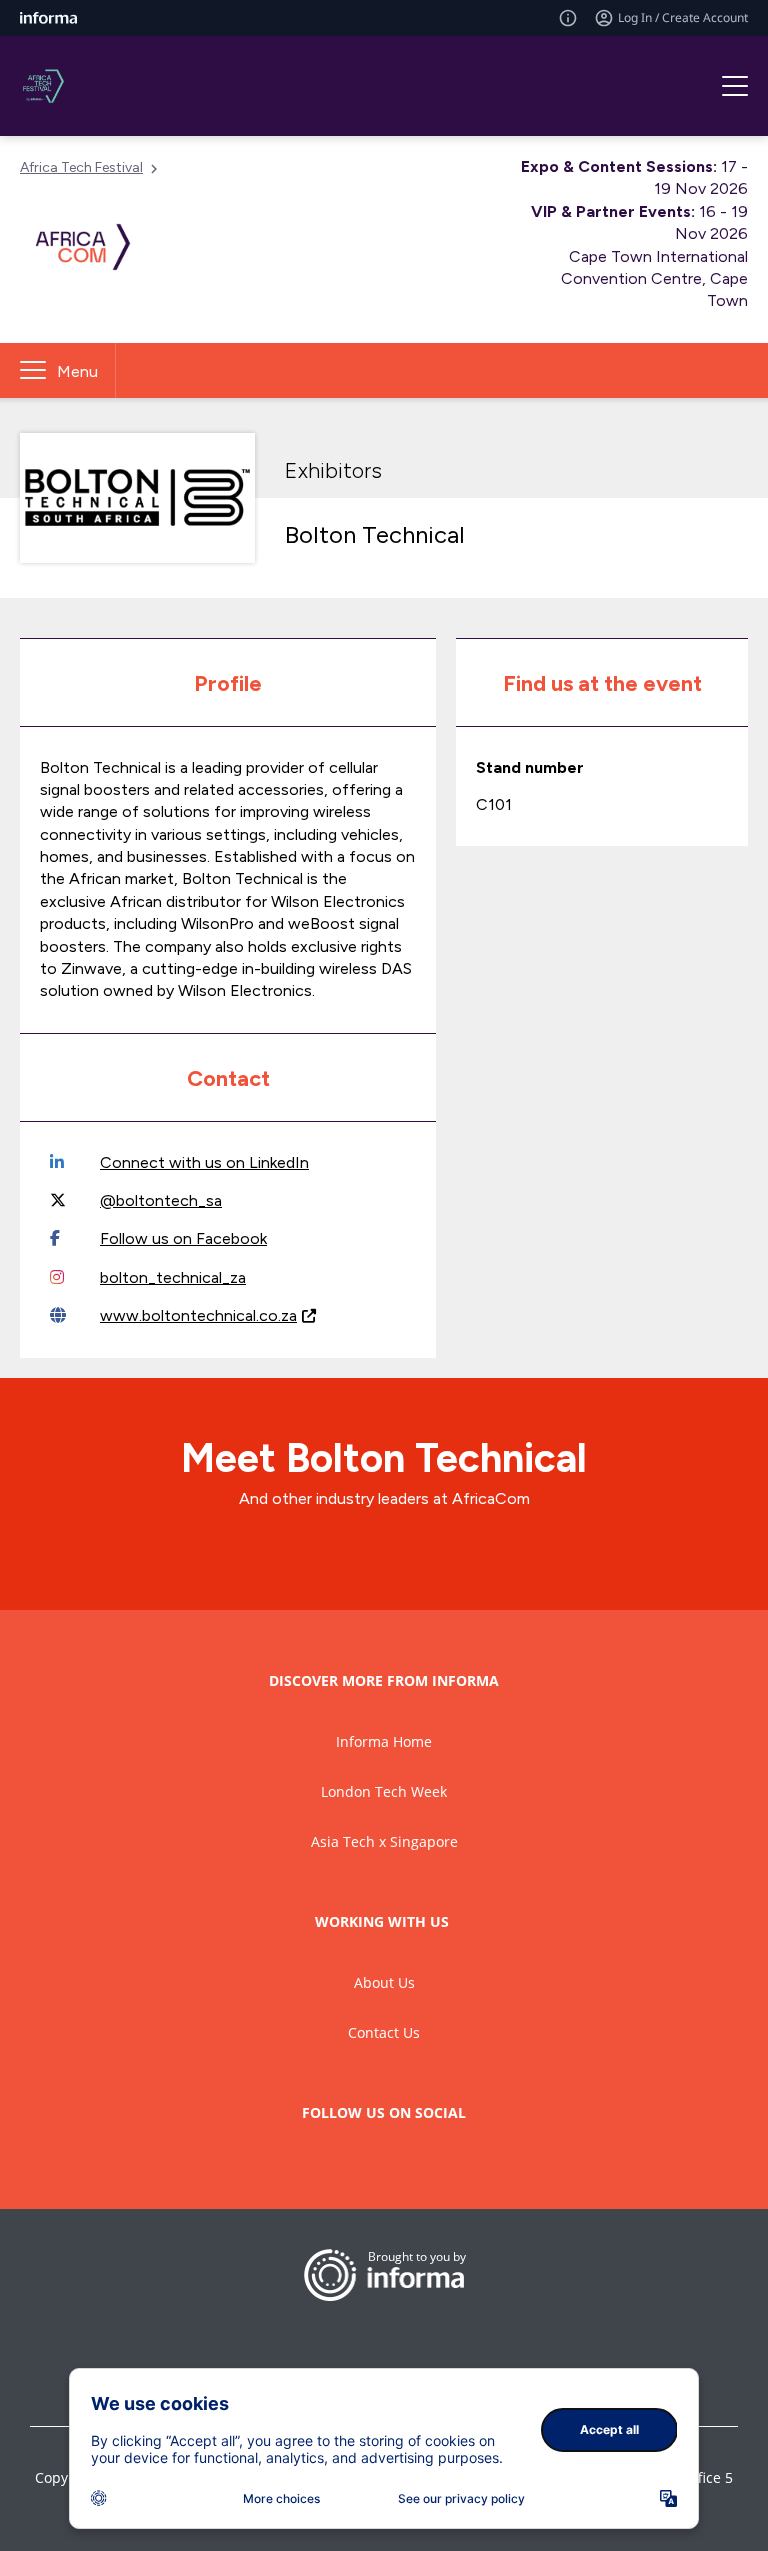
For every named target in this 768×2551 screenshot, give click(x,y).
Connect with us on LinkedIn (204, 1162)
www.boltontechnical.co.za (198, 1315)
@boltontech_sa (161, 1200)
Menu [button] (77, 371)
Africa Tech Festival (81, 167)
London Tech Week (384, 1791)
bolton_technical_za (173, 1277)
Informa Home (384, 1741)
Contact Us (384, 2032)
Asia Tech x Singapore (384, 1841)
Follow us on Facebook (183, 1238)
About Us (384, 1982)
